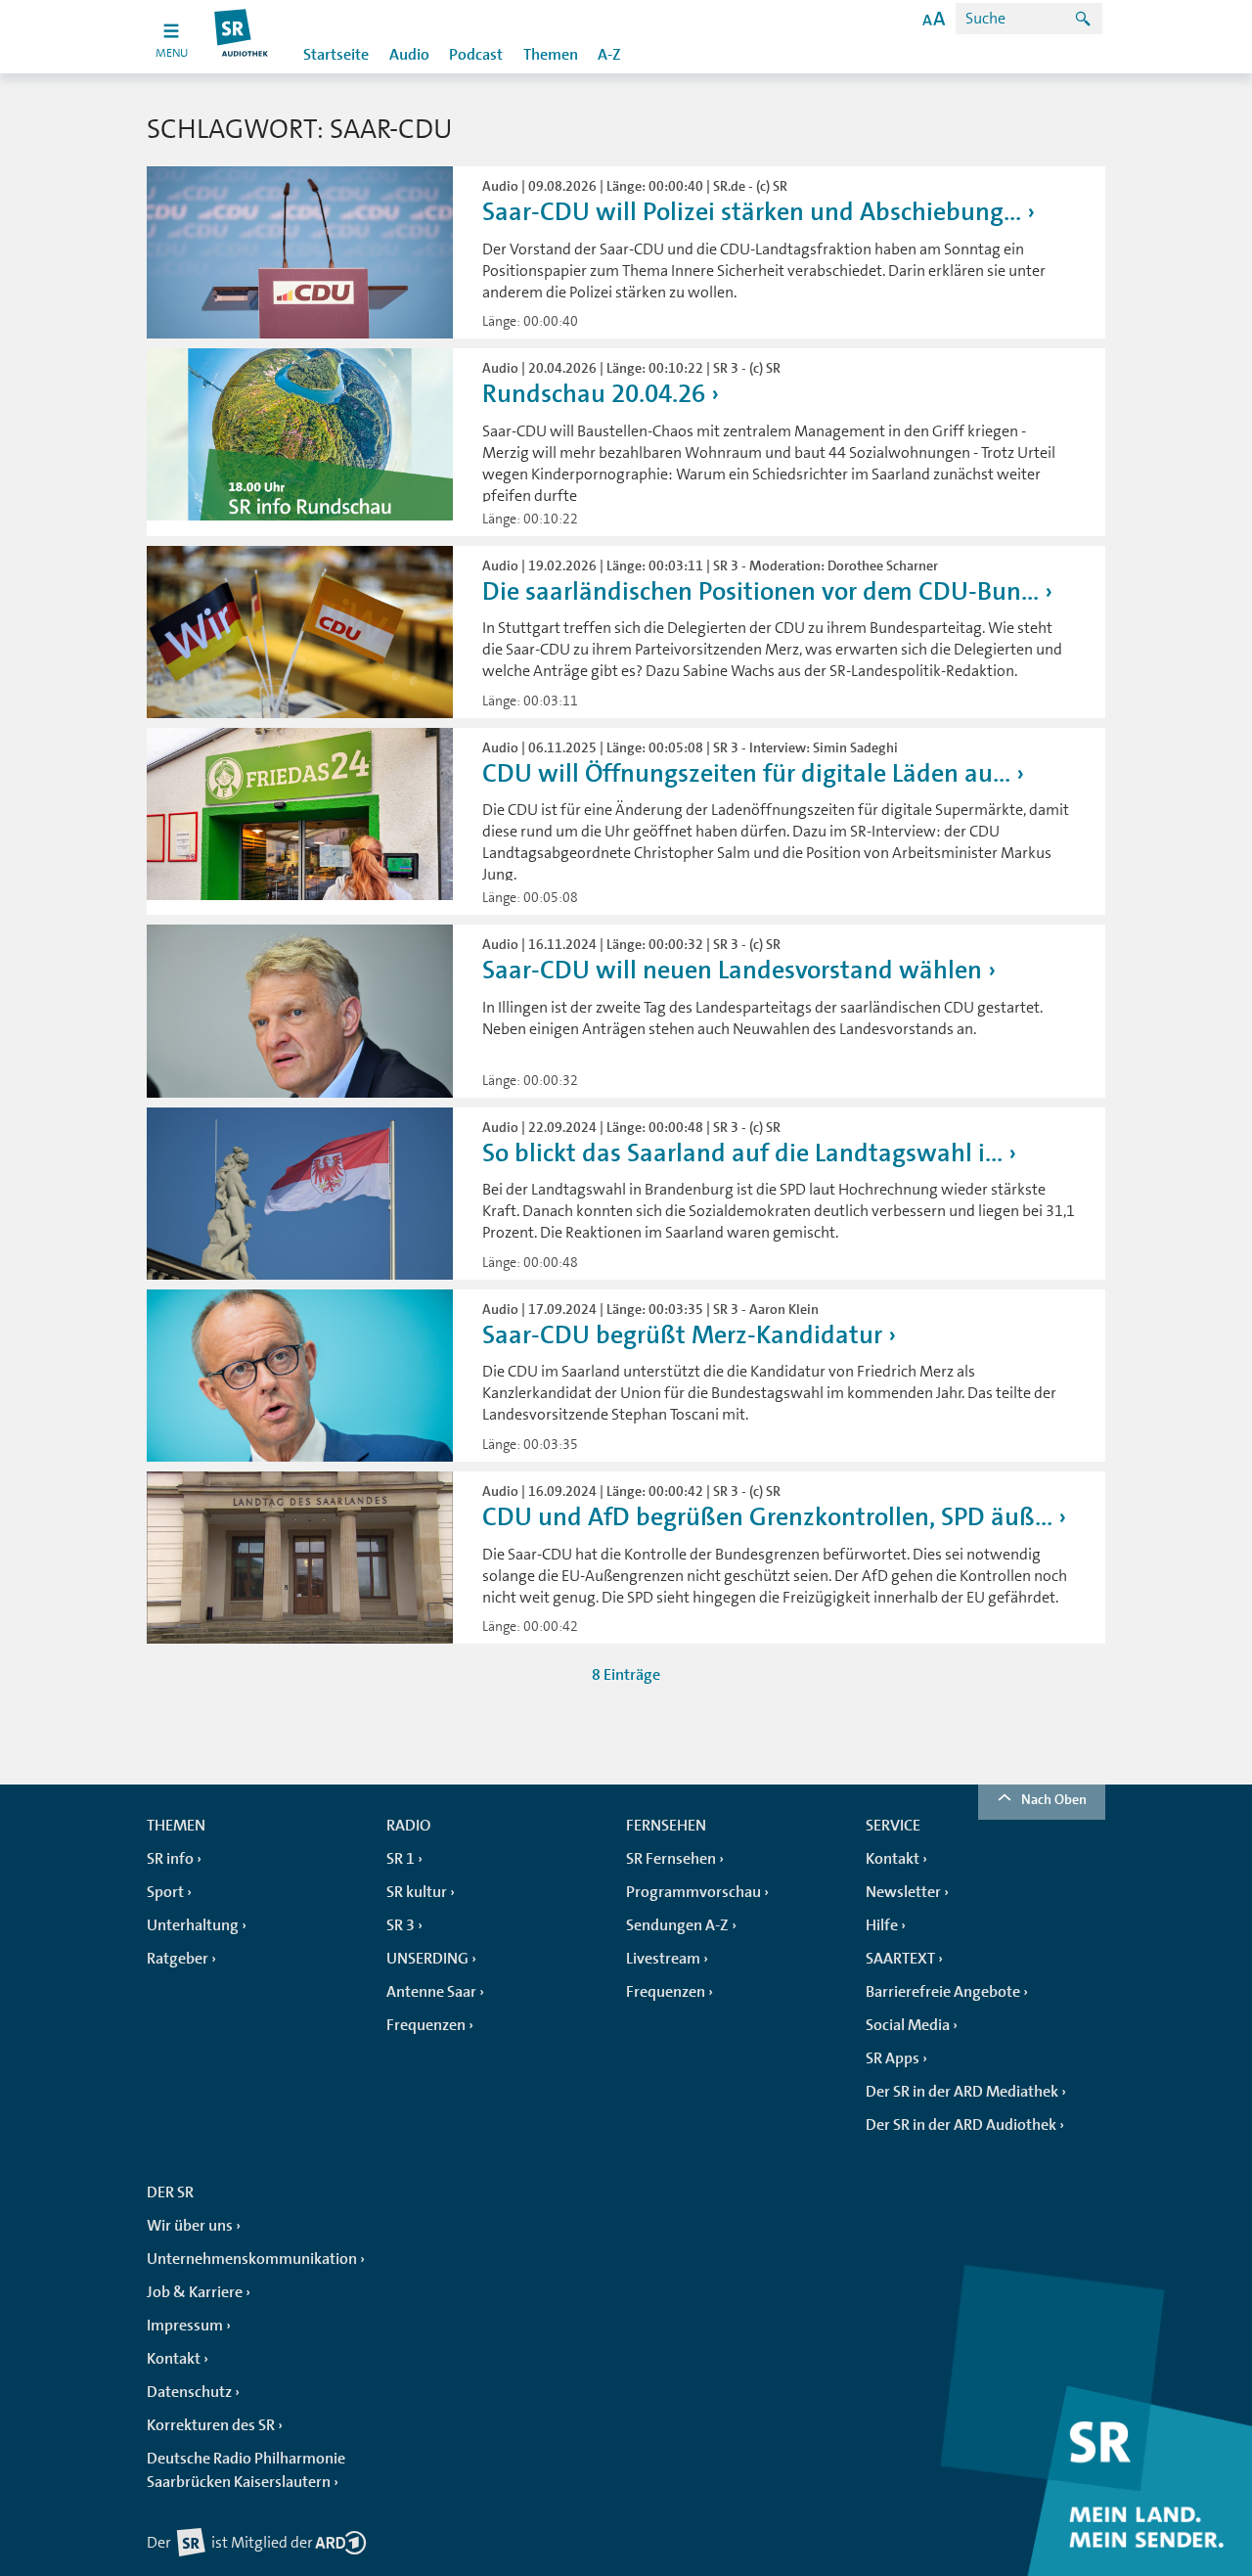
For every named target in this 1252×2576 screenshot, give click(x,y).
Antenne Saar (431, 1992)
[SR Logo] (242, 37)
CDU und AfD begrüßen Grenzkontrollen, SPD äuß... (767, 1517)
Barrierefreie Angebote (943, 1992)
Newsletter (903, 1892)
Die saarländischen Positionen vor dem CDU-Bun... (760, 591)
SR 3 (401, 1925)
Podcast (476, 55)
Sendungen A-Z (677, 1925)
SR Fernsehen (671, 1859)
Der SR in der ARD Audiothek (961, 2125)
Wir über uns (190, 2226)
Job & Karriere (195, 2292)
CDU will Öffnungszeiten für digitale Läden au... (746, 773)
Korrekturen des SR (211, 2425)
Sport (165, 1892)
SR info (170, 1859)
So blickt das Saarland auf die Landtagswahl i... (742, 1153)
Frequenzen (426, 2025)
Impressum (185, 2326)
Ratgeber (178, 1959)
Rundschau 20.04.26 (594, 394)
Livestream (663, 1959)
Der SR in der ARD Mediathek (962, 2092)
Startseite (336, 55)
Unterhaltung (193, 1925)
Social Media (908, 2025)
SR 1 (401, 1859)
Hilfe (882, 1925)
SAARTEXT (900, 1959)
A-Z (609, 55)
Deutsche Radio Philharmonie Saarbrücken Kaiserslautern (246, 2470)
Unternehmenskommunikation (252, 2259)
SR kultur (417, 1892)
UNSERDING (427, 1959)
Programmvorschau (693, 1892)
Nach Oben (1054, 1799)
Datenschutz (189, 2392)
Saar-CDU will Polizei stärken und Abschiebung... (752, 212)
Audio (409, 55)
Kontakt (893, 1859)
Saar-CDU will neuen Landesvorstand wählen (732, 970)
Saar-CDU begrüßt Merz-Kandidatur (682, 1335)
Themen (551, 55)
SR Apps (893, 2058)
